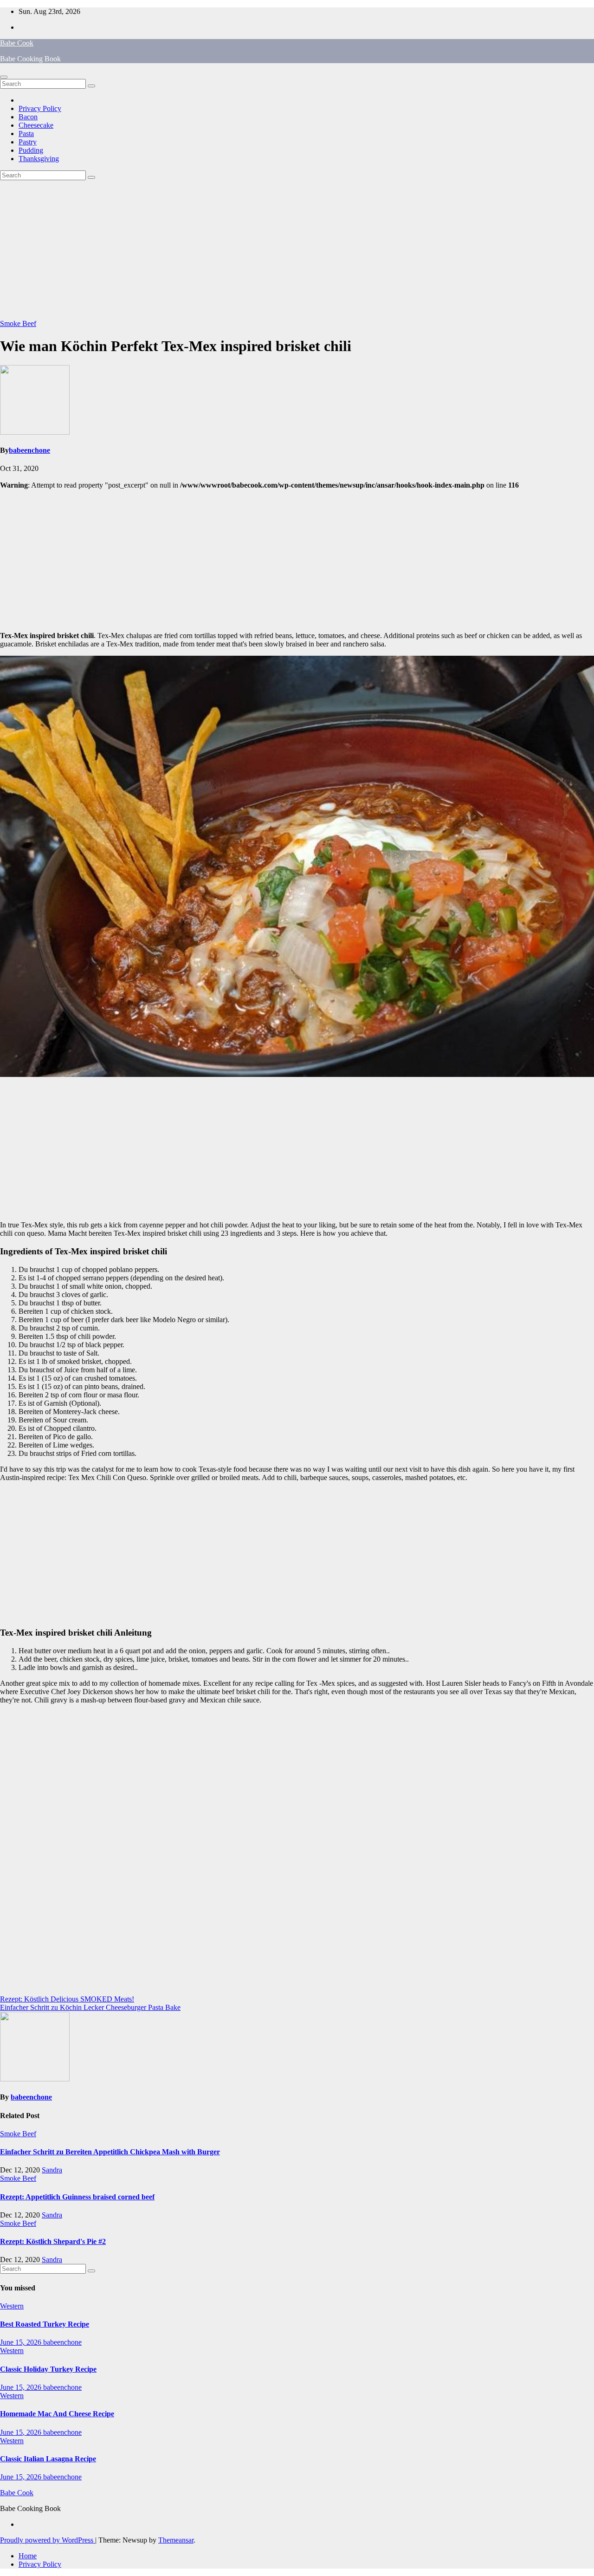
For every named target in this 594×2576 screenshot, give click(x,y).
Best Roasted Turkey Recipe (45, 2324)
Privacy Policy (40, 108)
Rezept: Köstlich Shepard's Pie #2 (53, 2241)
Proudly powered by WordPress (48, 2540)
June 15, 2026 (22, 2342)
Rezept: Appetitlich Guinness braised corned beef (77, 2197)
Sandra (52, 2170)
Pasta (26, 134)
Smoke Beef (18, 323)
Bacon (28, 117)
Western (12, 2306)
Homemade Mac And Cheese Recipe (57, 2414)
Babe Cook (17, 43)
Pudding (31, 150)
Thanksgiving (39, 159)
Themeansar (176, 2540)
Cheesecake (36, 125)
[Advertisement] (297, 250)
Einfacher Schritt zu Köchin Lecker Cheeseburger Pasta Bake (90, 2007)
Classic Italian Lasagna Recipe (48, 2459)
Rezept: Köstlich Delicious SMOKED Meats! (67, 1999)
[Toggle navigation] (4, 77)
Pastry (28, 142)
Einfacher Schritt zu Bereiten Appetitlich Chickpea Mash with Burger (110, 2152)
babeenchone (29, 450)
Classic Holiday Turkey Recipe (48, 2369)
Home (28, 2556)
